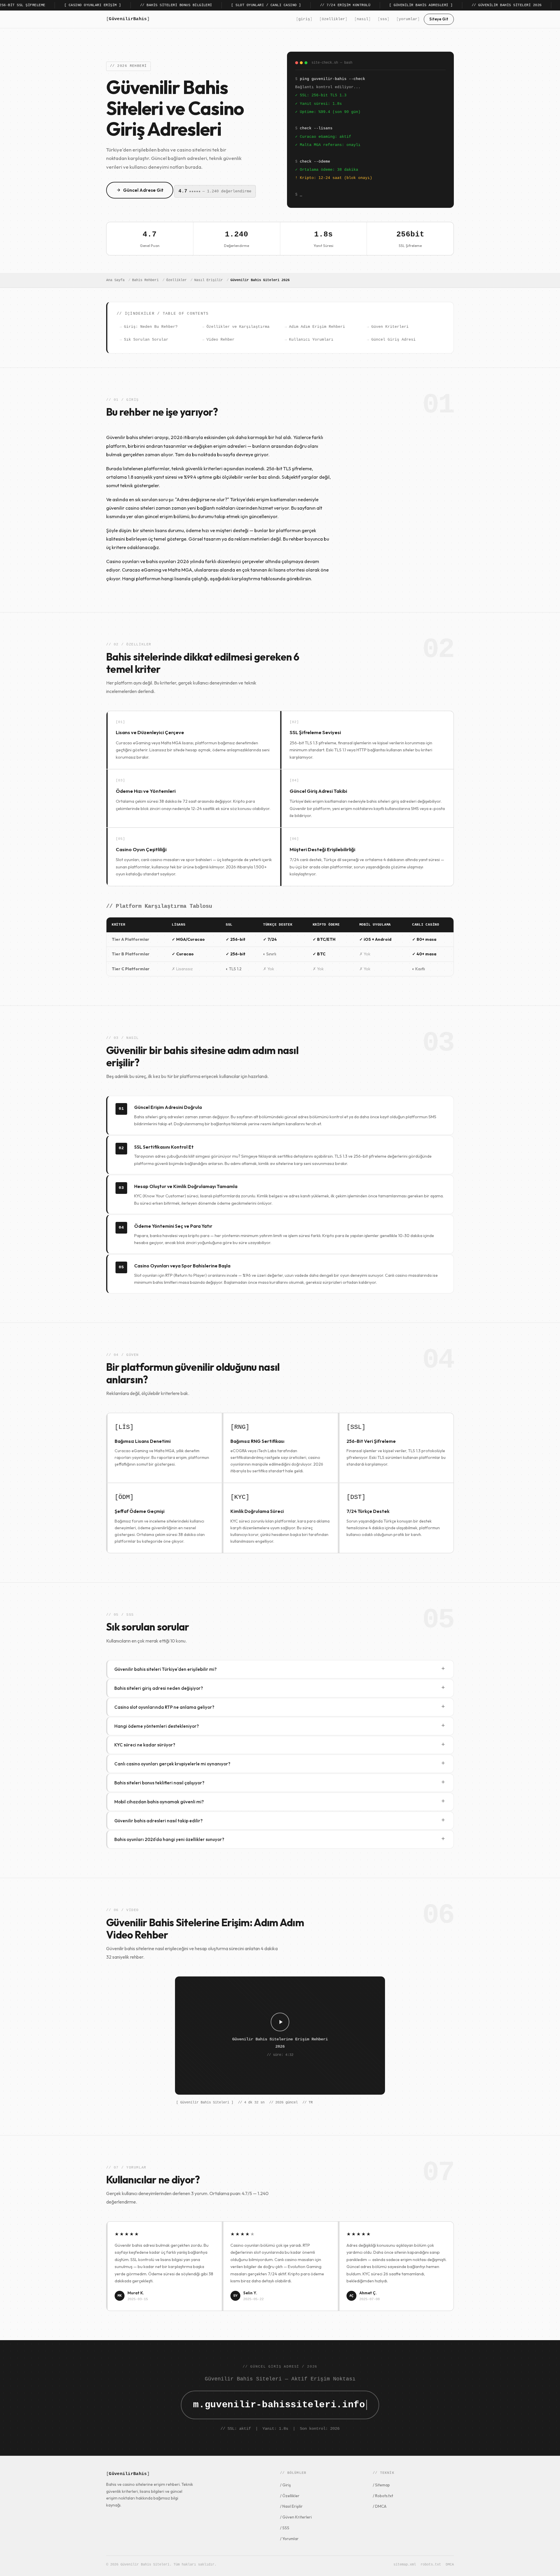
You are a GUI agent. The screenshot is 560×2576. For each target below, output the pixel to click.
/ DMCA (380, 2506)
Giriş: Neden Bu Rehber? (151, 327)
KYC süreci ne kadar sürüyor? (280, 1745)
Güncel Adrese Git (143, 190)
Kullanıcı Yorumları (311, 340)
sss (384, 19)
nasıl (363, 19)
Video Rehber (220, 340)
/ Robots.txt (383, 2496)
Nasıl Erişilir (209, 280)
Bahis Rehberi (145, 280)
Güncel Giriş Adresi (393, 340)
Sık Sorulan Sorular (146, 340)
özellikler (333, 19)
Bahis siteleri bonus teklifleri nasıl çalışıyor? (280, 1782)
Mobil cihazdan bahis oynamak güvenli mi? (280, 1801)
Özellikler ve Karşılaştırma (238, 327)
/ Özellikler (290, 2496)
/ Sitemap (381, 2485)
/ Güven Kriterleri (296, 2517)
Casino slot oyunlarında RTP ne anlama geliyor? (280, 1707)
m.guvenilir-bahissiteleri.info (279, 2405)
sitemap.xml (405, 2565)
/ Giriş (285, 2485)
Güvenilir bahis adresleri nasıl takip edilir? (280, 1820)
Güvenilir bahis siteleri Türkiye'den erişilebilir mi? (280, 1669)
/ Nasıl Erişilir (291, 2506)
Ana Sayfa (115, 280)
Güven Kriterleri (390, 327)
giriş (304, 19)
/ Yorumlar (289, 2539)
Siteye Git (439, 19)
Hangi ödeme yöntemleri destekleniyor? (280, 1726)
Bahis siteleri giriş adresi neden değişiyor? (280, 1688)
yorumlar (408, 19)
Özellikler (176, 280)
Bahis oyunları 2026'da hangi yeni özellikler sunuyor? (280, 1839)
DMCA (450, 2565)
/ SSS (285, 2528)
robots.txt (431, 2565)
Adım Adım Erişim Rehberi (317, 327)
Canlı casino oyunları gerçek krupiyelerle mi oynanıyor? (280, 1764)
